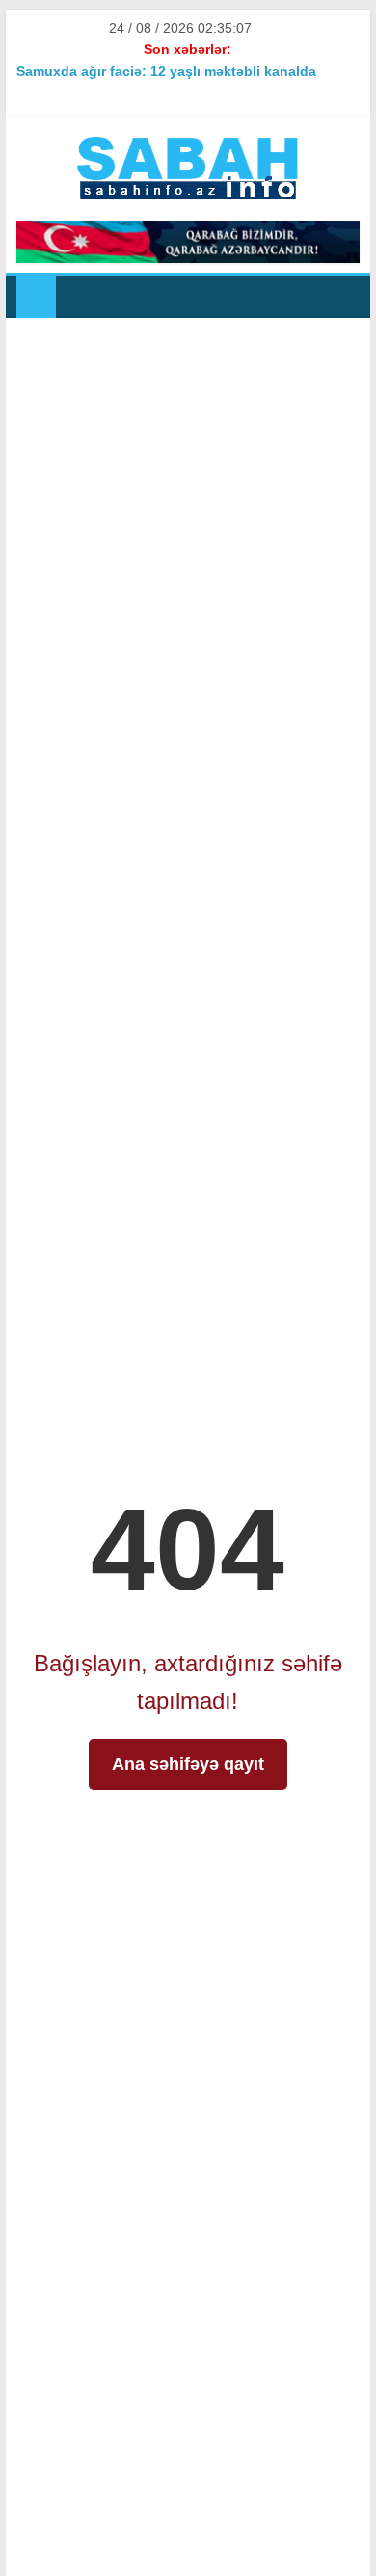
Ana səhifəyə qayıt (188, 1764)
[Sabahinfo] (36, 297)
